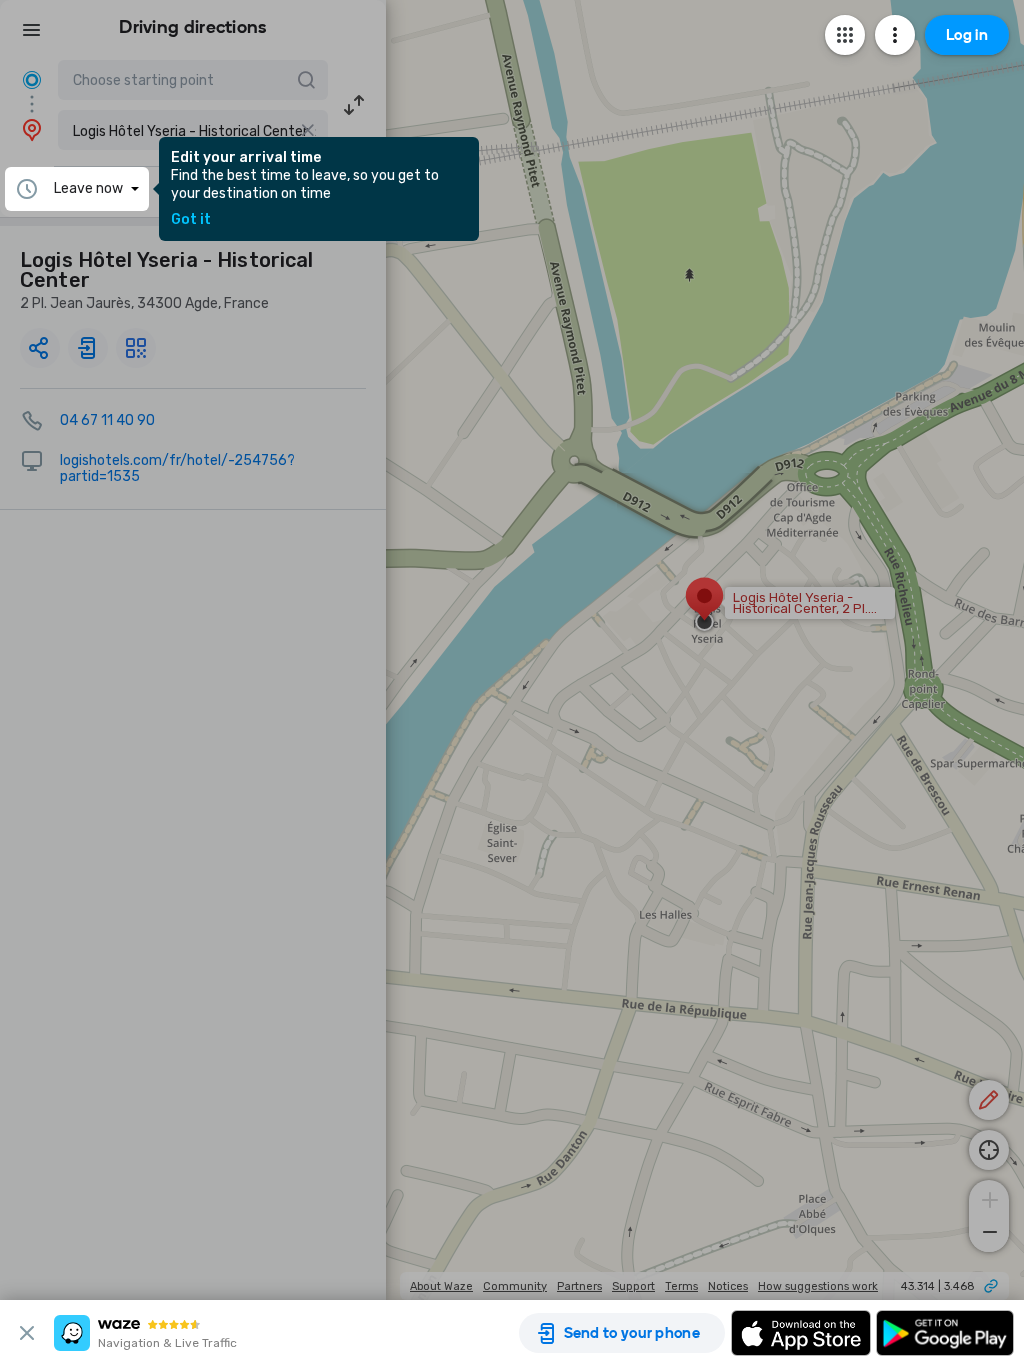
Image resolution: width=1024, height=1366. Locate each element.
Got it (191, 220)
